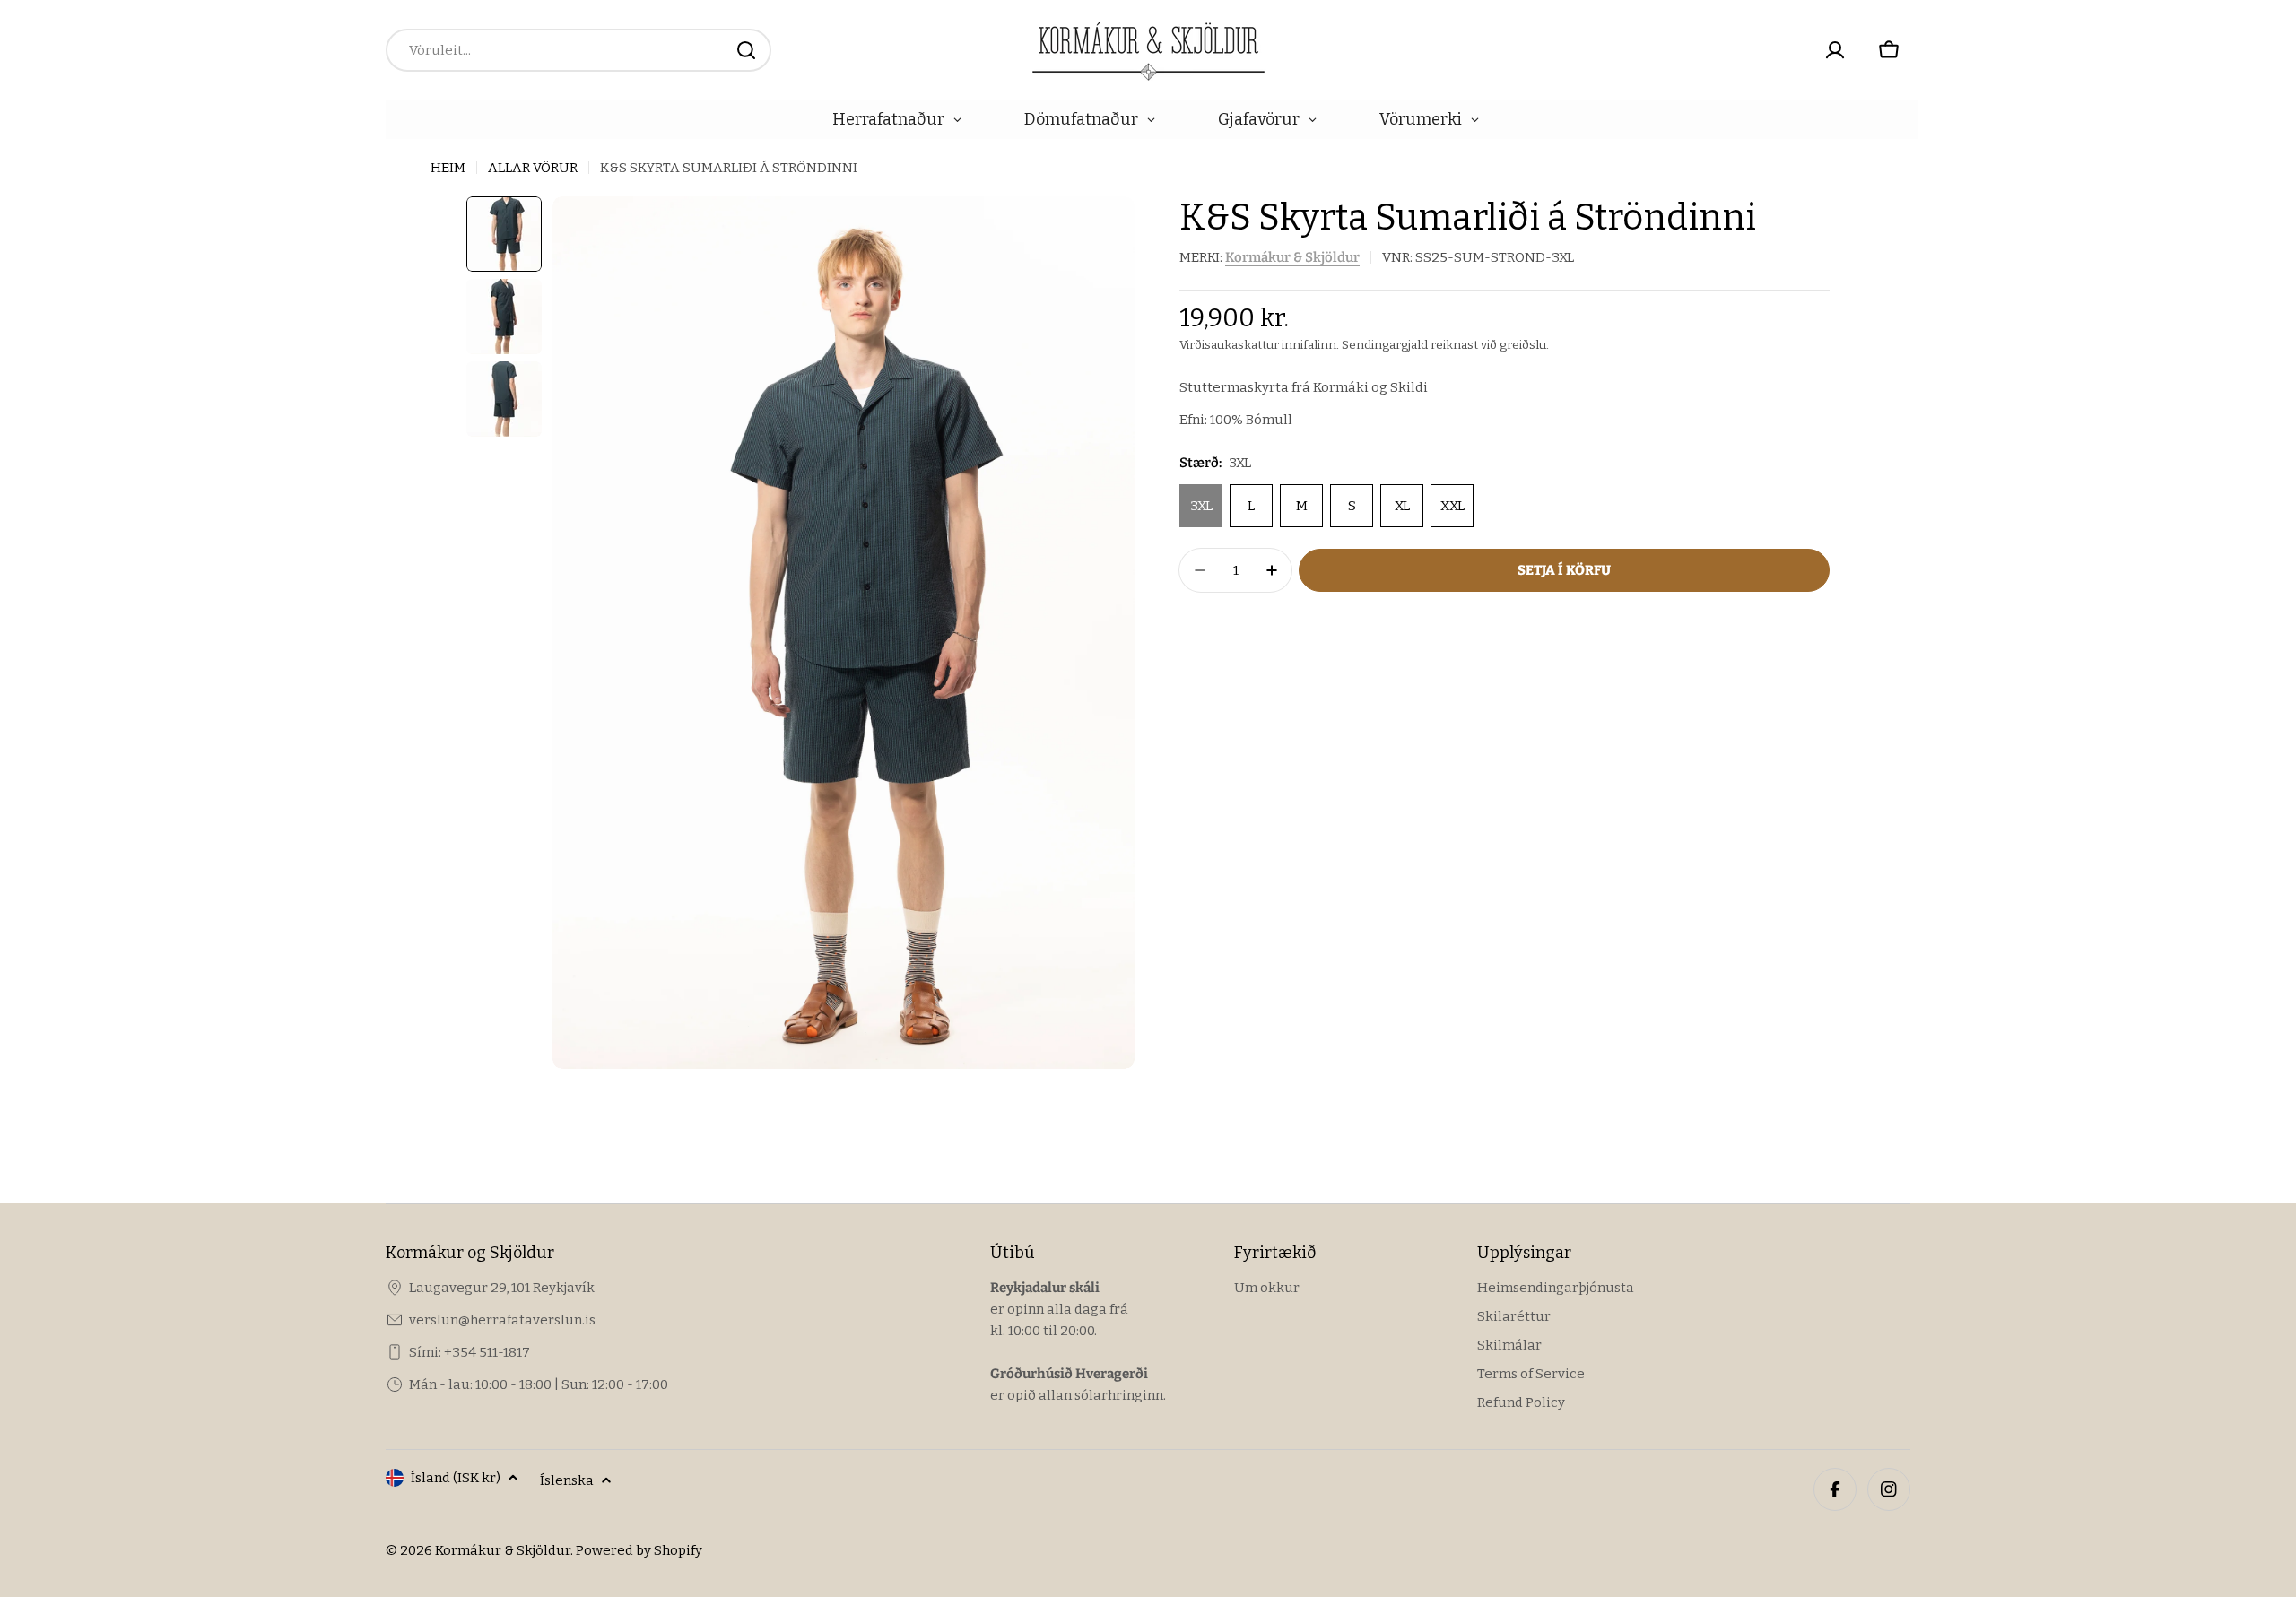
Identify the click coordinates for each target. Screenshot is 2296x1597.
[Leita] (746, 50)
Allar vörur (533, 168)
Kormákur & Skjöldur (1292, 257)
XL (1402, 506)
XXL (1452, 506)
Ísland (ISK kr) (456, 1478)
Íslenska (567, 1480)
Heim (448, 168)
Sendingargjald (1385, 345)
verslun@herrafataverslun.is (502, 1320)
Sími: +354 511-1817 (470, 1352)
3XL (1201, 506)
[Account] (1835, 50)
